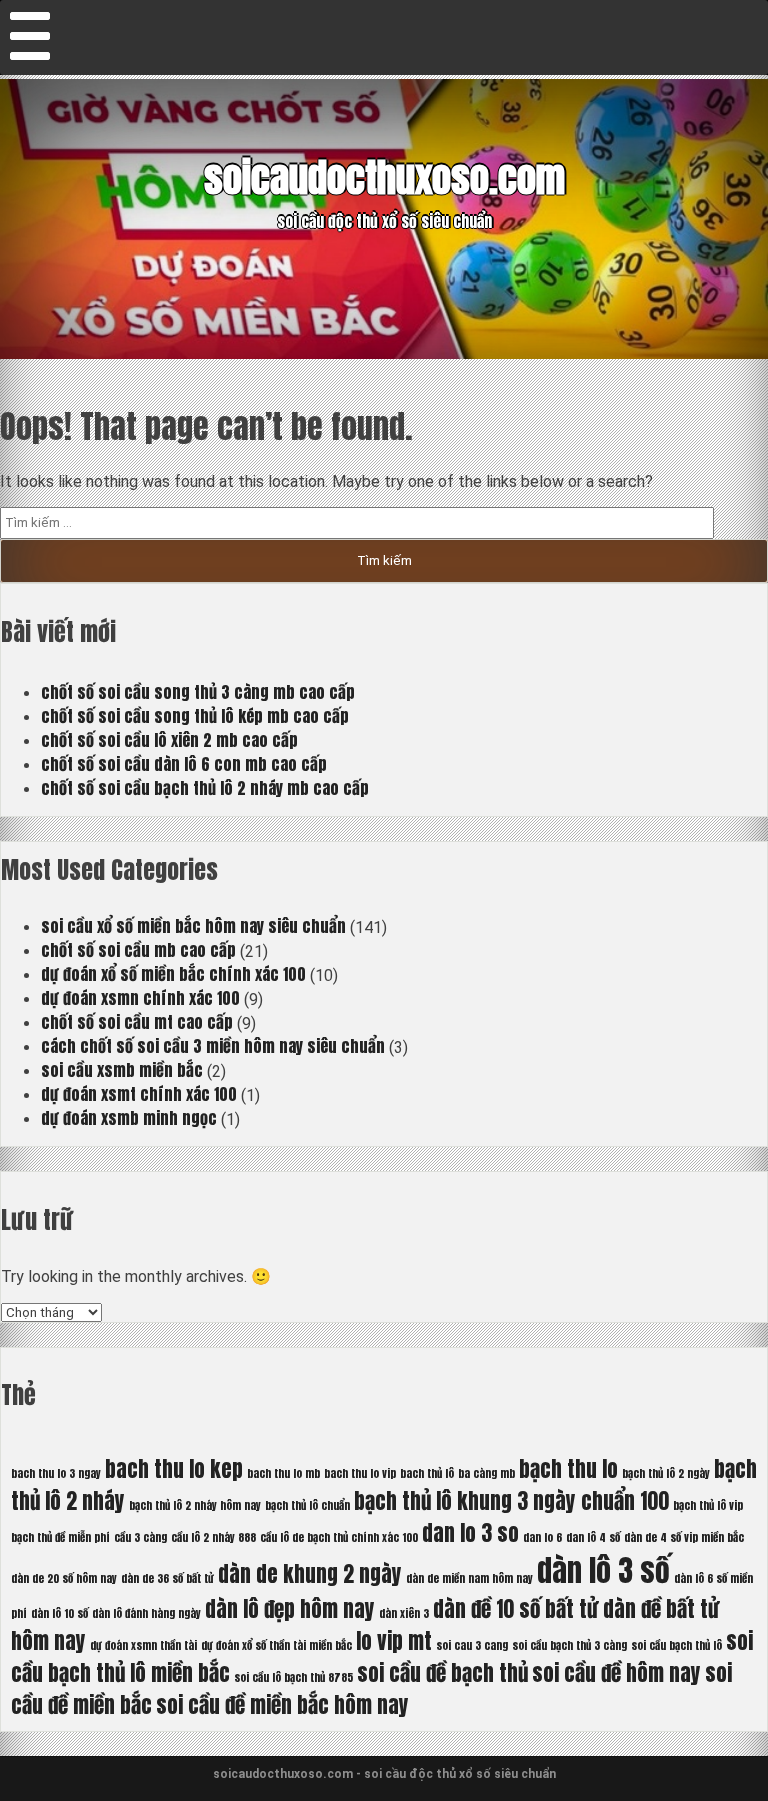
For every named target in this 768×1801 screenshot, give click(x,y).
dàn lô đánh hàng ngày (146, 1613)
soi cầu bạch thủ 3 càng (569, 1645)
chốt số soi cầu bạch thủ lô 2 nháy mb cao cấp (205, 788)
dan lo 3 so (470, 1533)
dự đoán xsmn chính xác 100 (140, 998)
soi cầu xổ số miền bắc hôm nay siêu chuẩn (193, 926)
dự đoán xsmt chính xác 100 (139, 1094)
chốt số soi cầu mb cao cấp (138, 950)
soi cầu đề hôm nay (616, 1673)
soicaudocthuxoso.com (384, 178)
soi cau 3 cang (472, 1645)
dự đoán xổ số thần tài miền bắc (276, 1645)
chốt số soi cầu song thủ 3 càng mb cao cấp (198, 692)
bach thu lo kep (174, 1469)
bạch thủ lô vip (708, 1505)
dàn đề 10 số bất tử (516, 1609)
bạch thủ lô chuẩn (307, 1505)
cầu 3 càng (140, 1537)
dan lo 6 (542, 1537)
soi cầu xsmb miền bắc (122, 1070)
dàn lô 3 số (603, 1571)
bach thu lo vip (360, 1473)
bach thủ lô (427, 1473)
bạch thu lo (568, 1469)
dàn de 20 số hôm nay (64, 1578)
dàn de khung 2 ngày (310, 1574)
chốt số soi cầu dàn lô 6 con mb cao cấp (184, 764)
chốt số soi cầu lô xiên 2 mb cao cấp (169, 740)
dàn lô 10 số (59, 1613)
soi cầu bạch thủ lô (676, 1645)
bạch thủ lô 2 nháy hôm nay (195, 1505)
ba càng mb (486, 1473)
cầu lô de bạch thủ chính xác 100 (339, 1537)
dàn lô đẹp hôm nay (290, 1609)
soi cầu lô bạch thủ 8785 (293, 1677)
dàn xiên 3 (404, 1613)
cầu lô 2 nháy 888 (213, 1537)
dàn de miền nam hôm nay (469, 1578)
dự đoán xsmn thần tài (143, 1645)
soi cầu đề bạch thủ (442, 1673)
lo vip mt (394, 1641)
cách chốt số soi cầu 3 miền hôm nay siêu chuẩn (213, 1046)
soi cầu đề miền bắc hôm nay (282, 1705)
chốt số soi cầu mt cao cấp (137, 1022)
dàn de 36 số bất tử (167, 1578)
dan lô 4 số (593, 1537)
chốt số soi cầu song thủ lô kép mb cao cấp (195, 716)
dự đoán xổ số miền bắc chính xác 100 (173, 974)
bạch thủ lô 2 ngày (666, 1473)
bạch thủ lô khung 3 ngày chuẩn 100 (511, 1501)
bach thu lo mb (283, 1473)
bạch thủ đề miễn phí (60, 1537)
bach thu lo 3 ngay (56, 1473)
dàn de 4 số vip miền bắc (684, 1537)
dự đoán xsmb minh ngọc (129, 1118)
